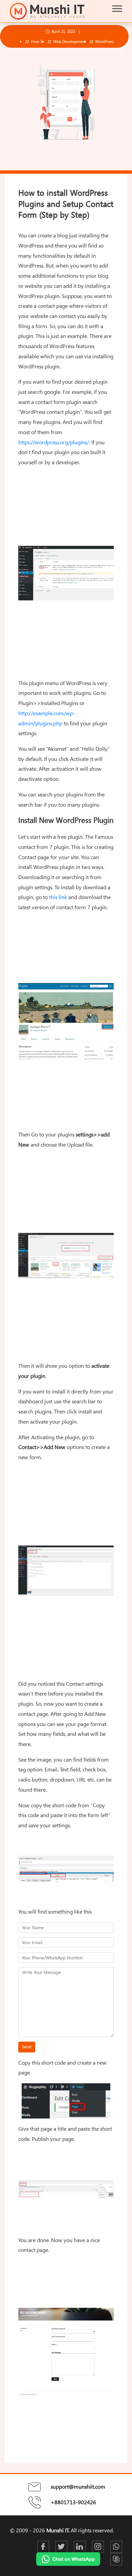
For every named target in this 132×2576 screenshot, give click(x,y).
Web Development (69, 41)
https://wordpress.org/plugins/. (54, 442)
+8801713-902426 (73, 2502)
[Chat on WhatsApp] (68, 2559)
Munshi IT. (58, 2530)
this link (58, 897)
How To (37, 41)
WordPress (104, 41)
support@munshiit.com (78, 2487)
